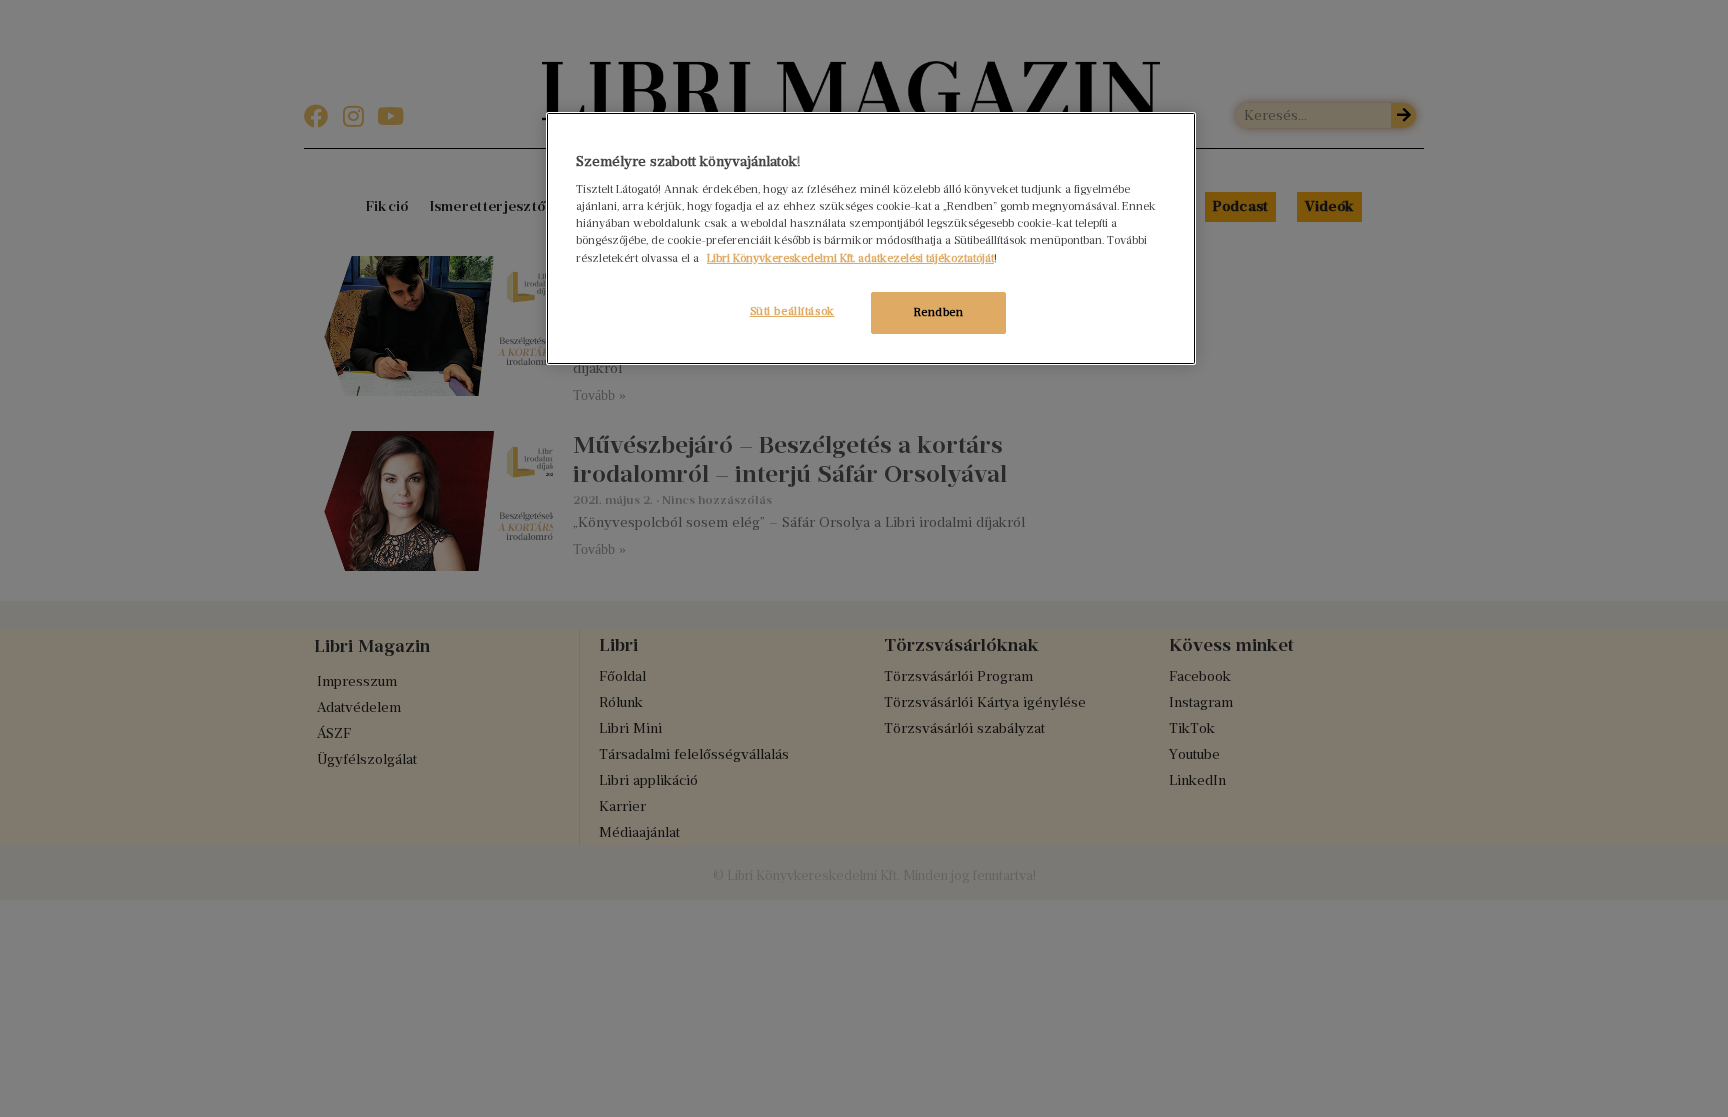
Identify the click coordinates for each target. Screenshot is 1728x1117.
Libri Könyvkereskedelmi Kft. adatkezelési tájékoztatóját (850, 258)
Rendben (939, 312)
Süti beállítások (792, 311)
